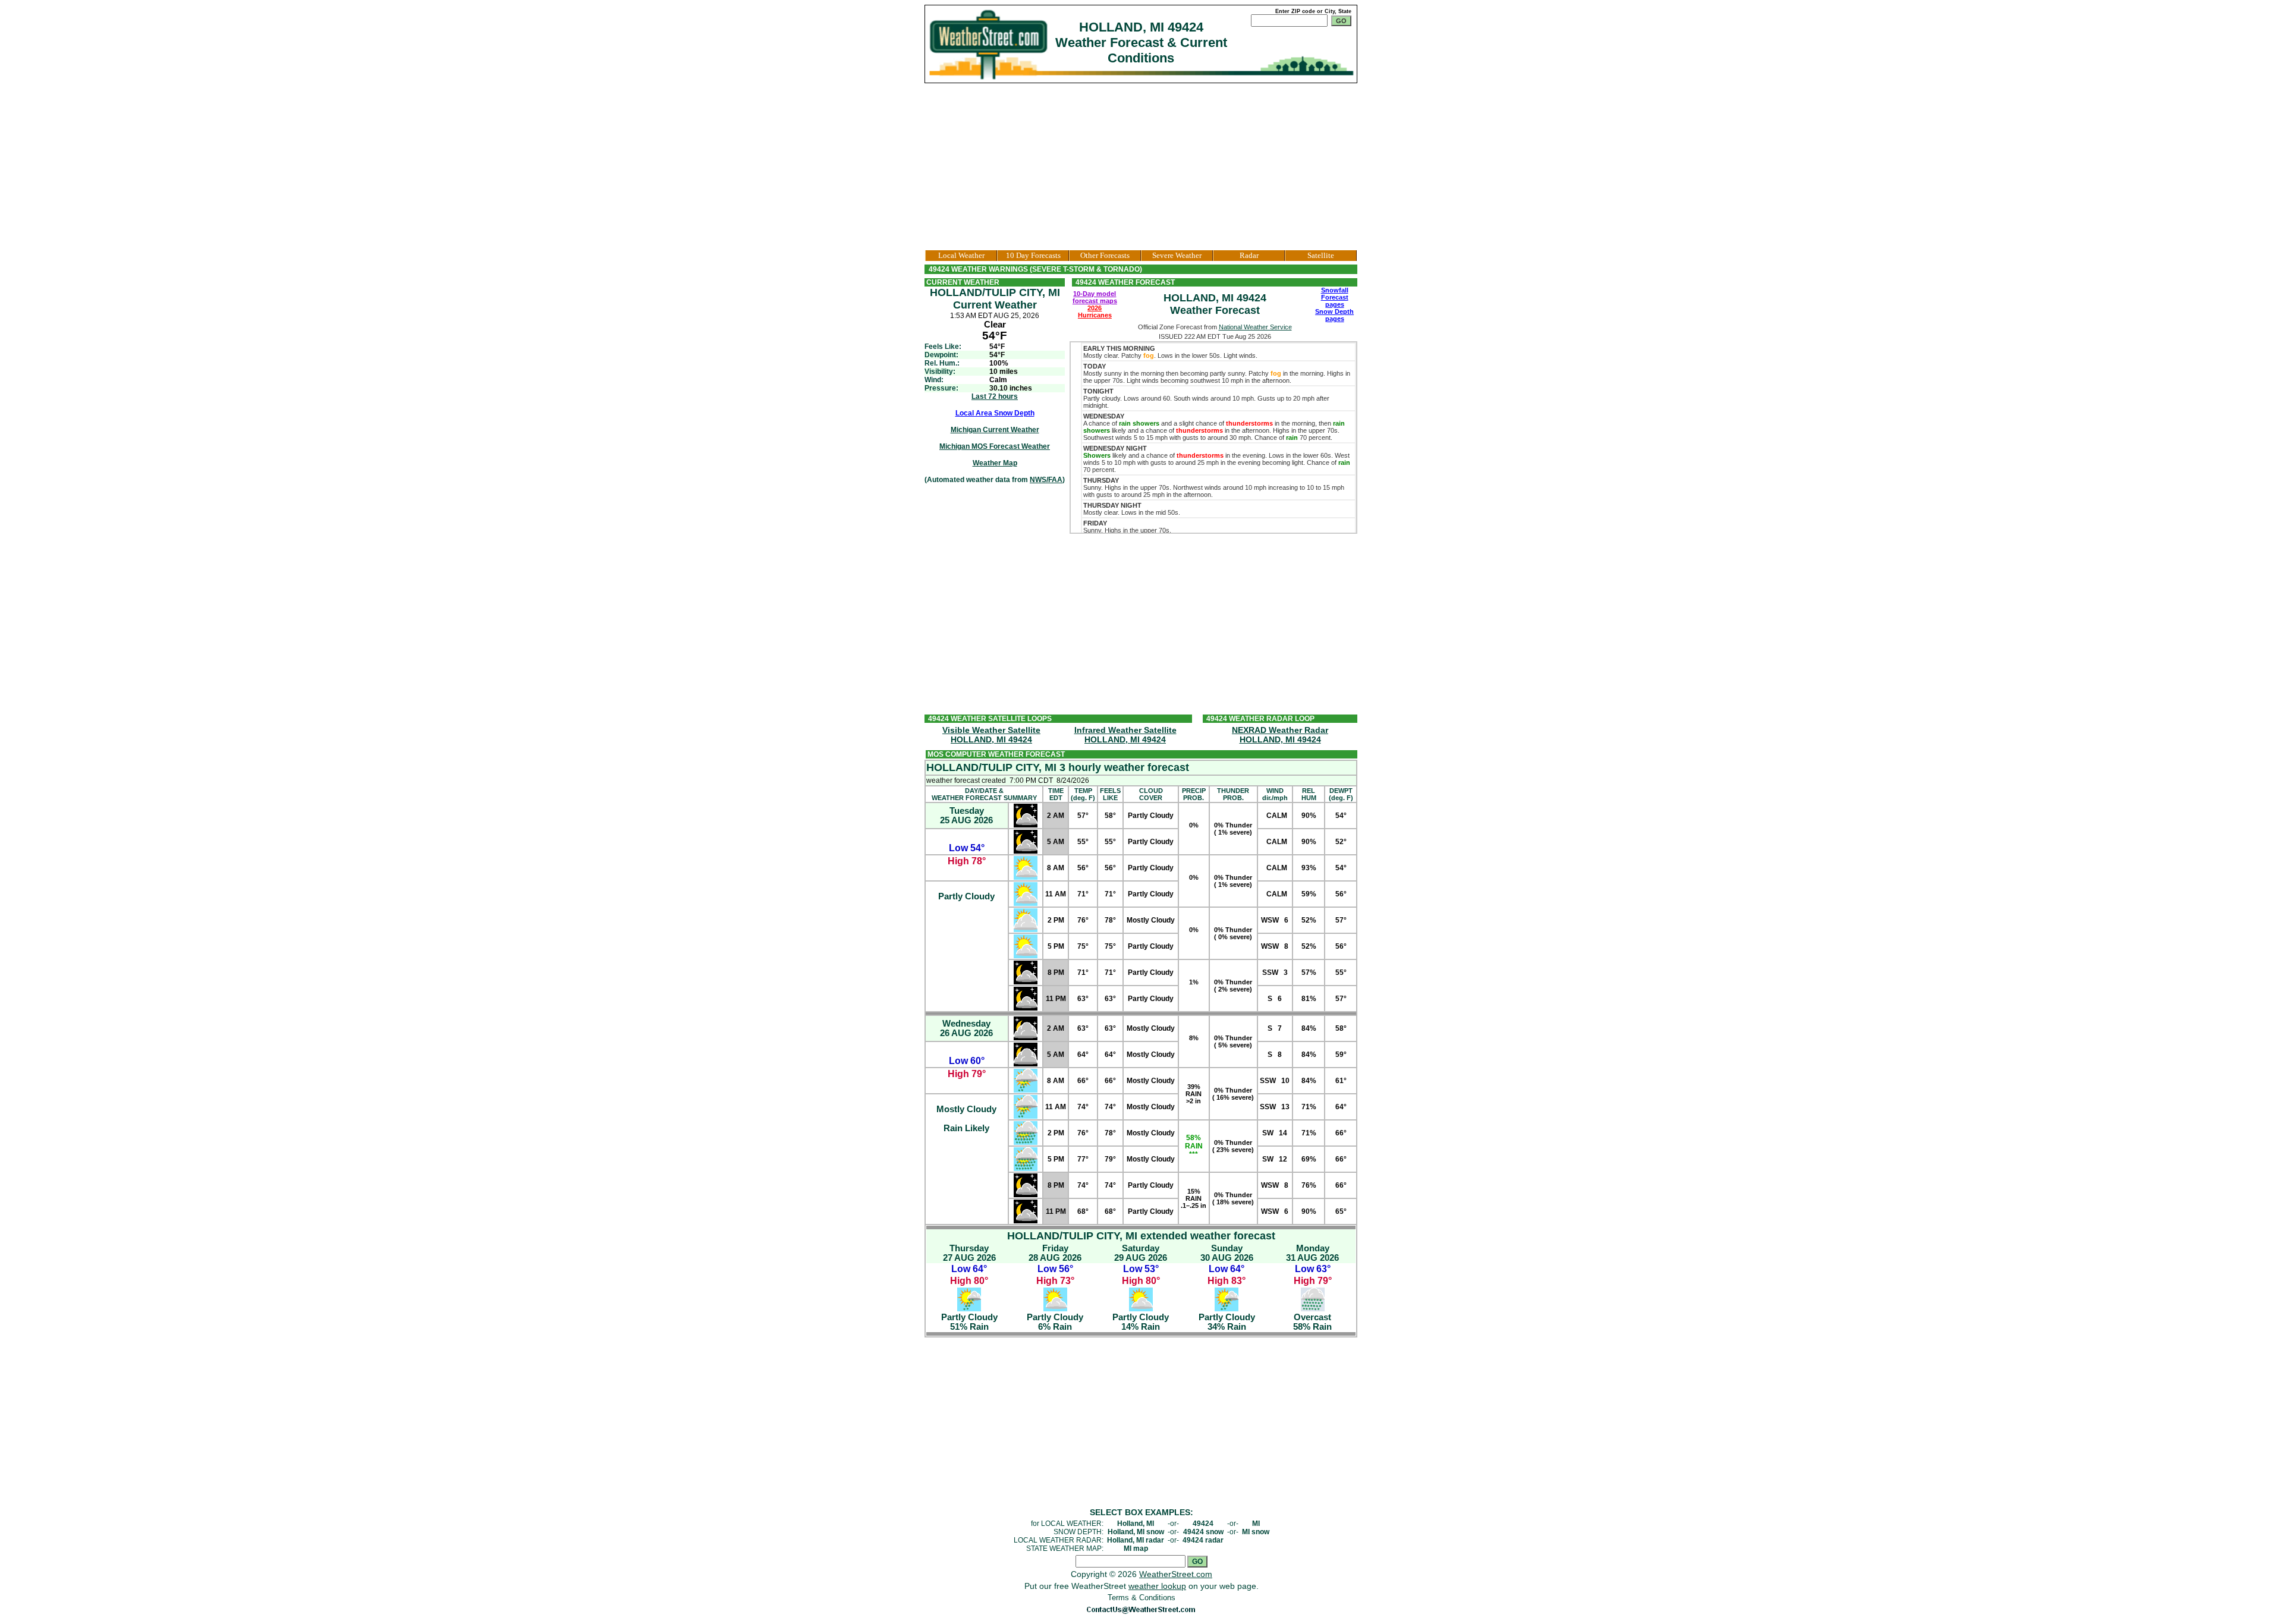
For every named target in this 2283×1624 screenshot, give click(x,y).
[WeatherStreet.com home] (990, 44)
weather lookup (1157, 1586)
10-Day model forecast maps (1095, 297)
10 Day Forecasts (1033, 255)
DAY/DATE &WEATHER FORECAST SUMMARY (984, 794)
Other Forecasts (1105, 255)
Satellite (1321, 255)
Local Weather (961, 255)
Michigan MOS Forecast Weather (995, 446)
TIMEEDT (1056, 794)
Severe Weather (1177, 255)
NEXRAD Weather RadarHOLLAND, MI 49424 (1280, 735)
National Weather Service (1255, 327)
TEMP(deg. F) (1083, 794)
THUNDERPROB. (1233, 794)
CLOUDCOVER (1151, 794)
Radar (1249, 255)
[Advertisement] (1141, 166)
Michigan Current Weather (995, 430)
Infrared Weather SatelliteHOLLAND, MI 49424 (1125, 735)
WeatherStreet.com (1176, 1574)
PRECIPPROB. (1194, 794)
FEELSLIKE (1110, 794)
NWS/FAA (1046, 480)
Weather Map (995, 463)
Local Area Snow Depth (995, 413)
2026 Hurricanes (1095, 311)
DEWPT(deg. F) (1341, 794)
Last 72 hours (995, 396)
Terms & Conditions (1141, 1598)
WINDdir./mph (1275, 794)
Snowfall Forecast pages (1335, 297)
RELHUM (1309, 794)
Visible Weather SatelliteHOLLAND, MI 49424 (991, 735)
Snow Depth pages (1334, 315)
